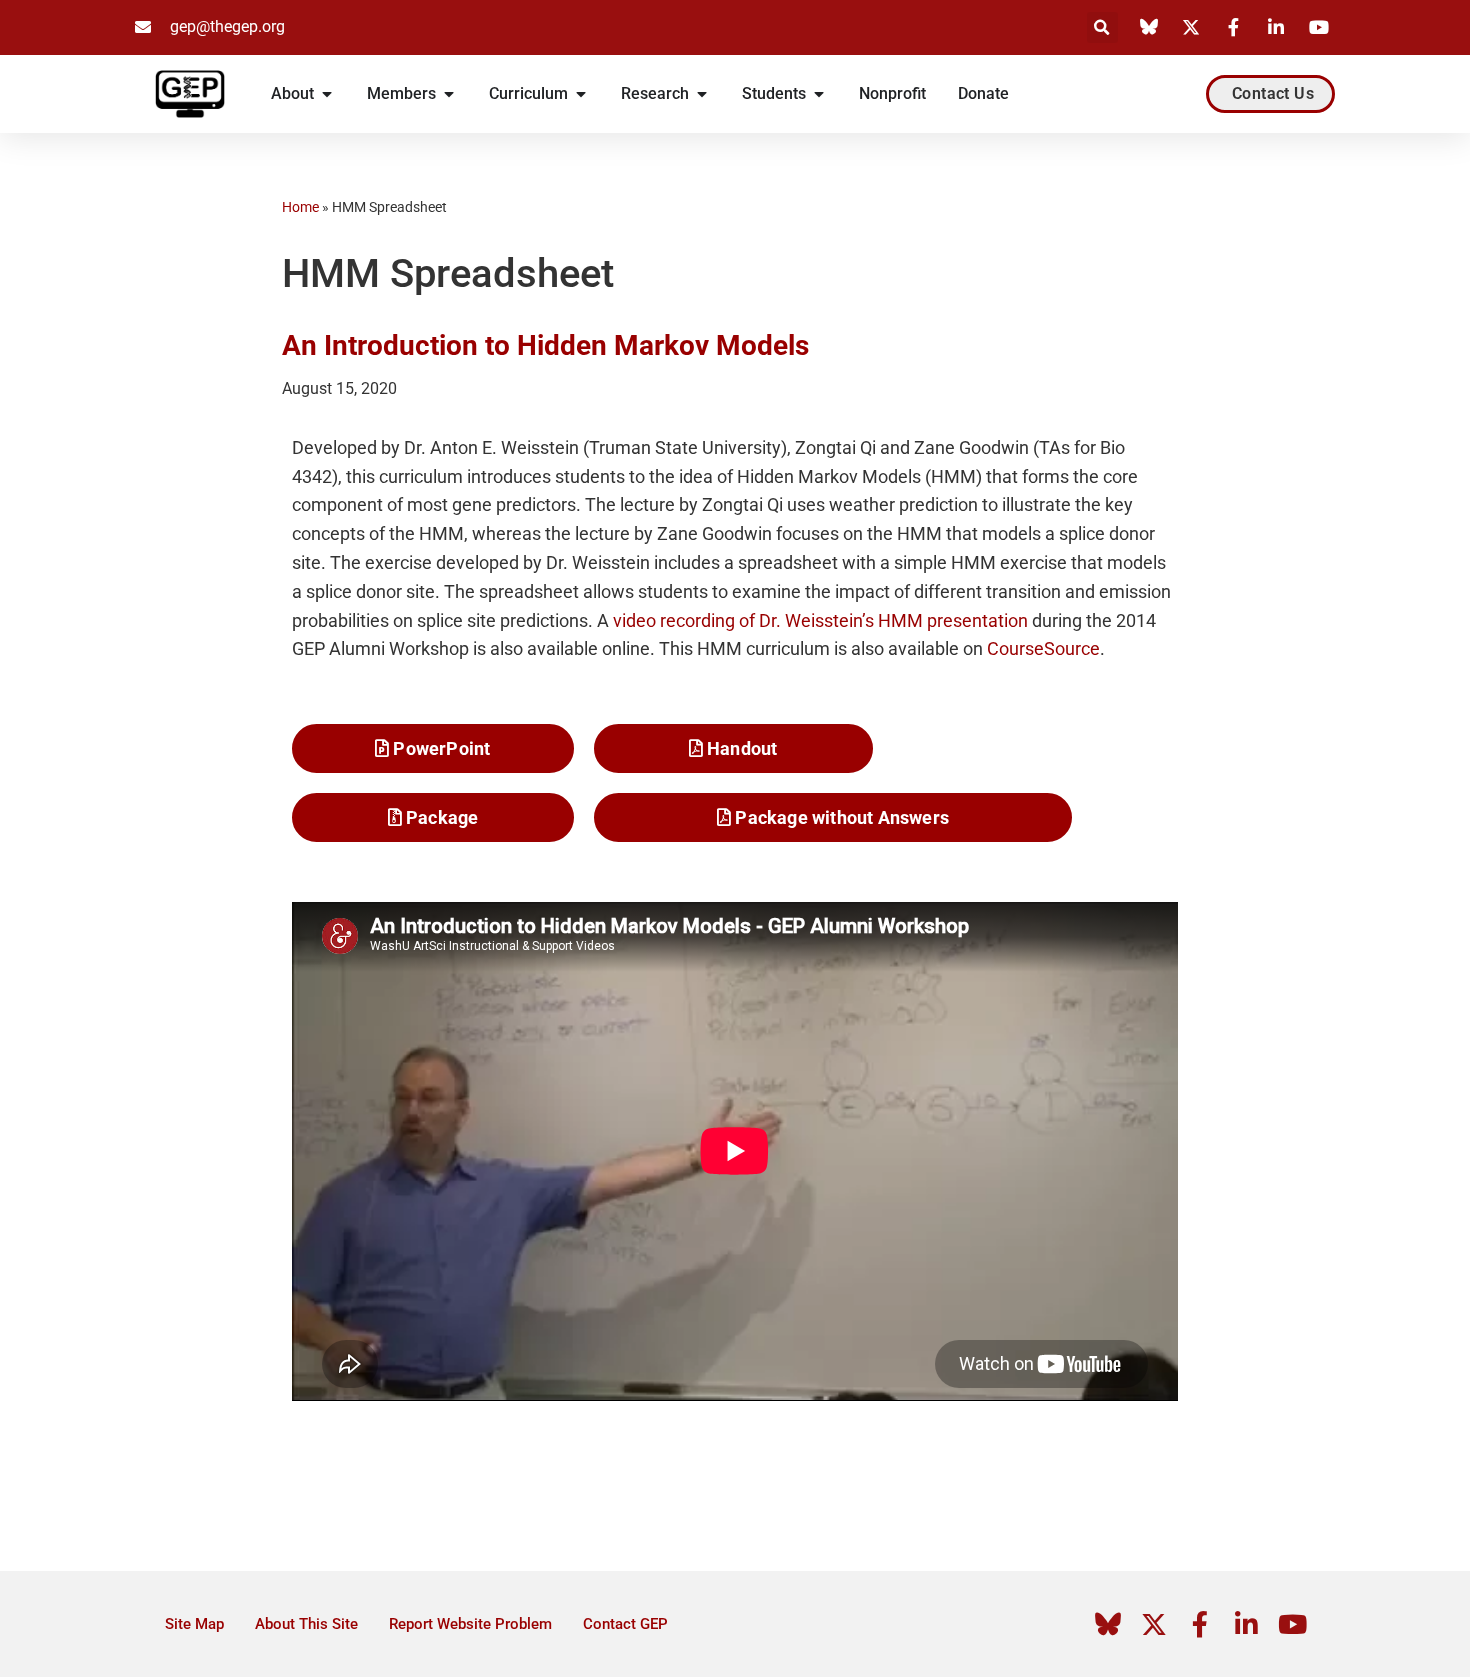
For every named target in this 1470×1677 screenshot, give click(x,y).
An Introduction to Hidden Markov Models (545, 345)
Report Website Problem (470, 1624)
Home (300, 207)
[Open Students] (819, 94)
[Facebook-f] (1200, 1624)
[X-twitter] (1154, 1624)
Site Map (194, 1624)
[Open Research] (702, 94)
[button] (1102, 27)
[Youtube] (1292, 1624)
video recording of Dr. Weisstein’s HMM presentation (820, 620)
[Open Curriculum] (581, 94)
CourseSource (1043, 648)
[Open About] (327, 94)
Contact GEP (625, 1624)
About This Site (306, 1624)
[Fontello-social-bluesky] (1108, 1624)
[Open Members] (449, 94)
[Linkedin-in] (1246, 1624)
